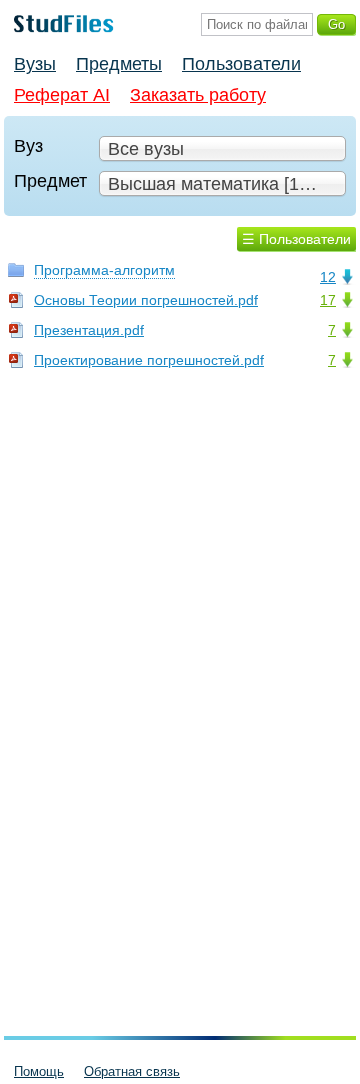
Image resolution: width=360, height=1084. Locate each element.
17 (328, 300)
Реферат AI (62, 95)
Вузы (35, 64)
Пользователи (241, 64)
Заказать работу (198, 95)
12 (328, 277)
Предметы (119, 64)
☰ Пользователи (296, 239)
